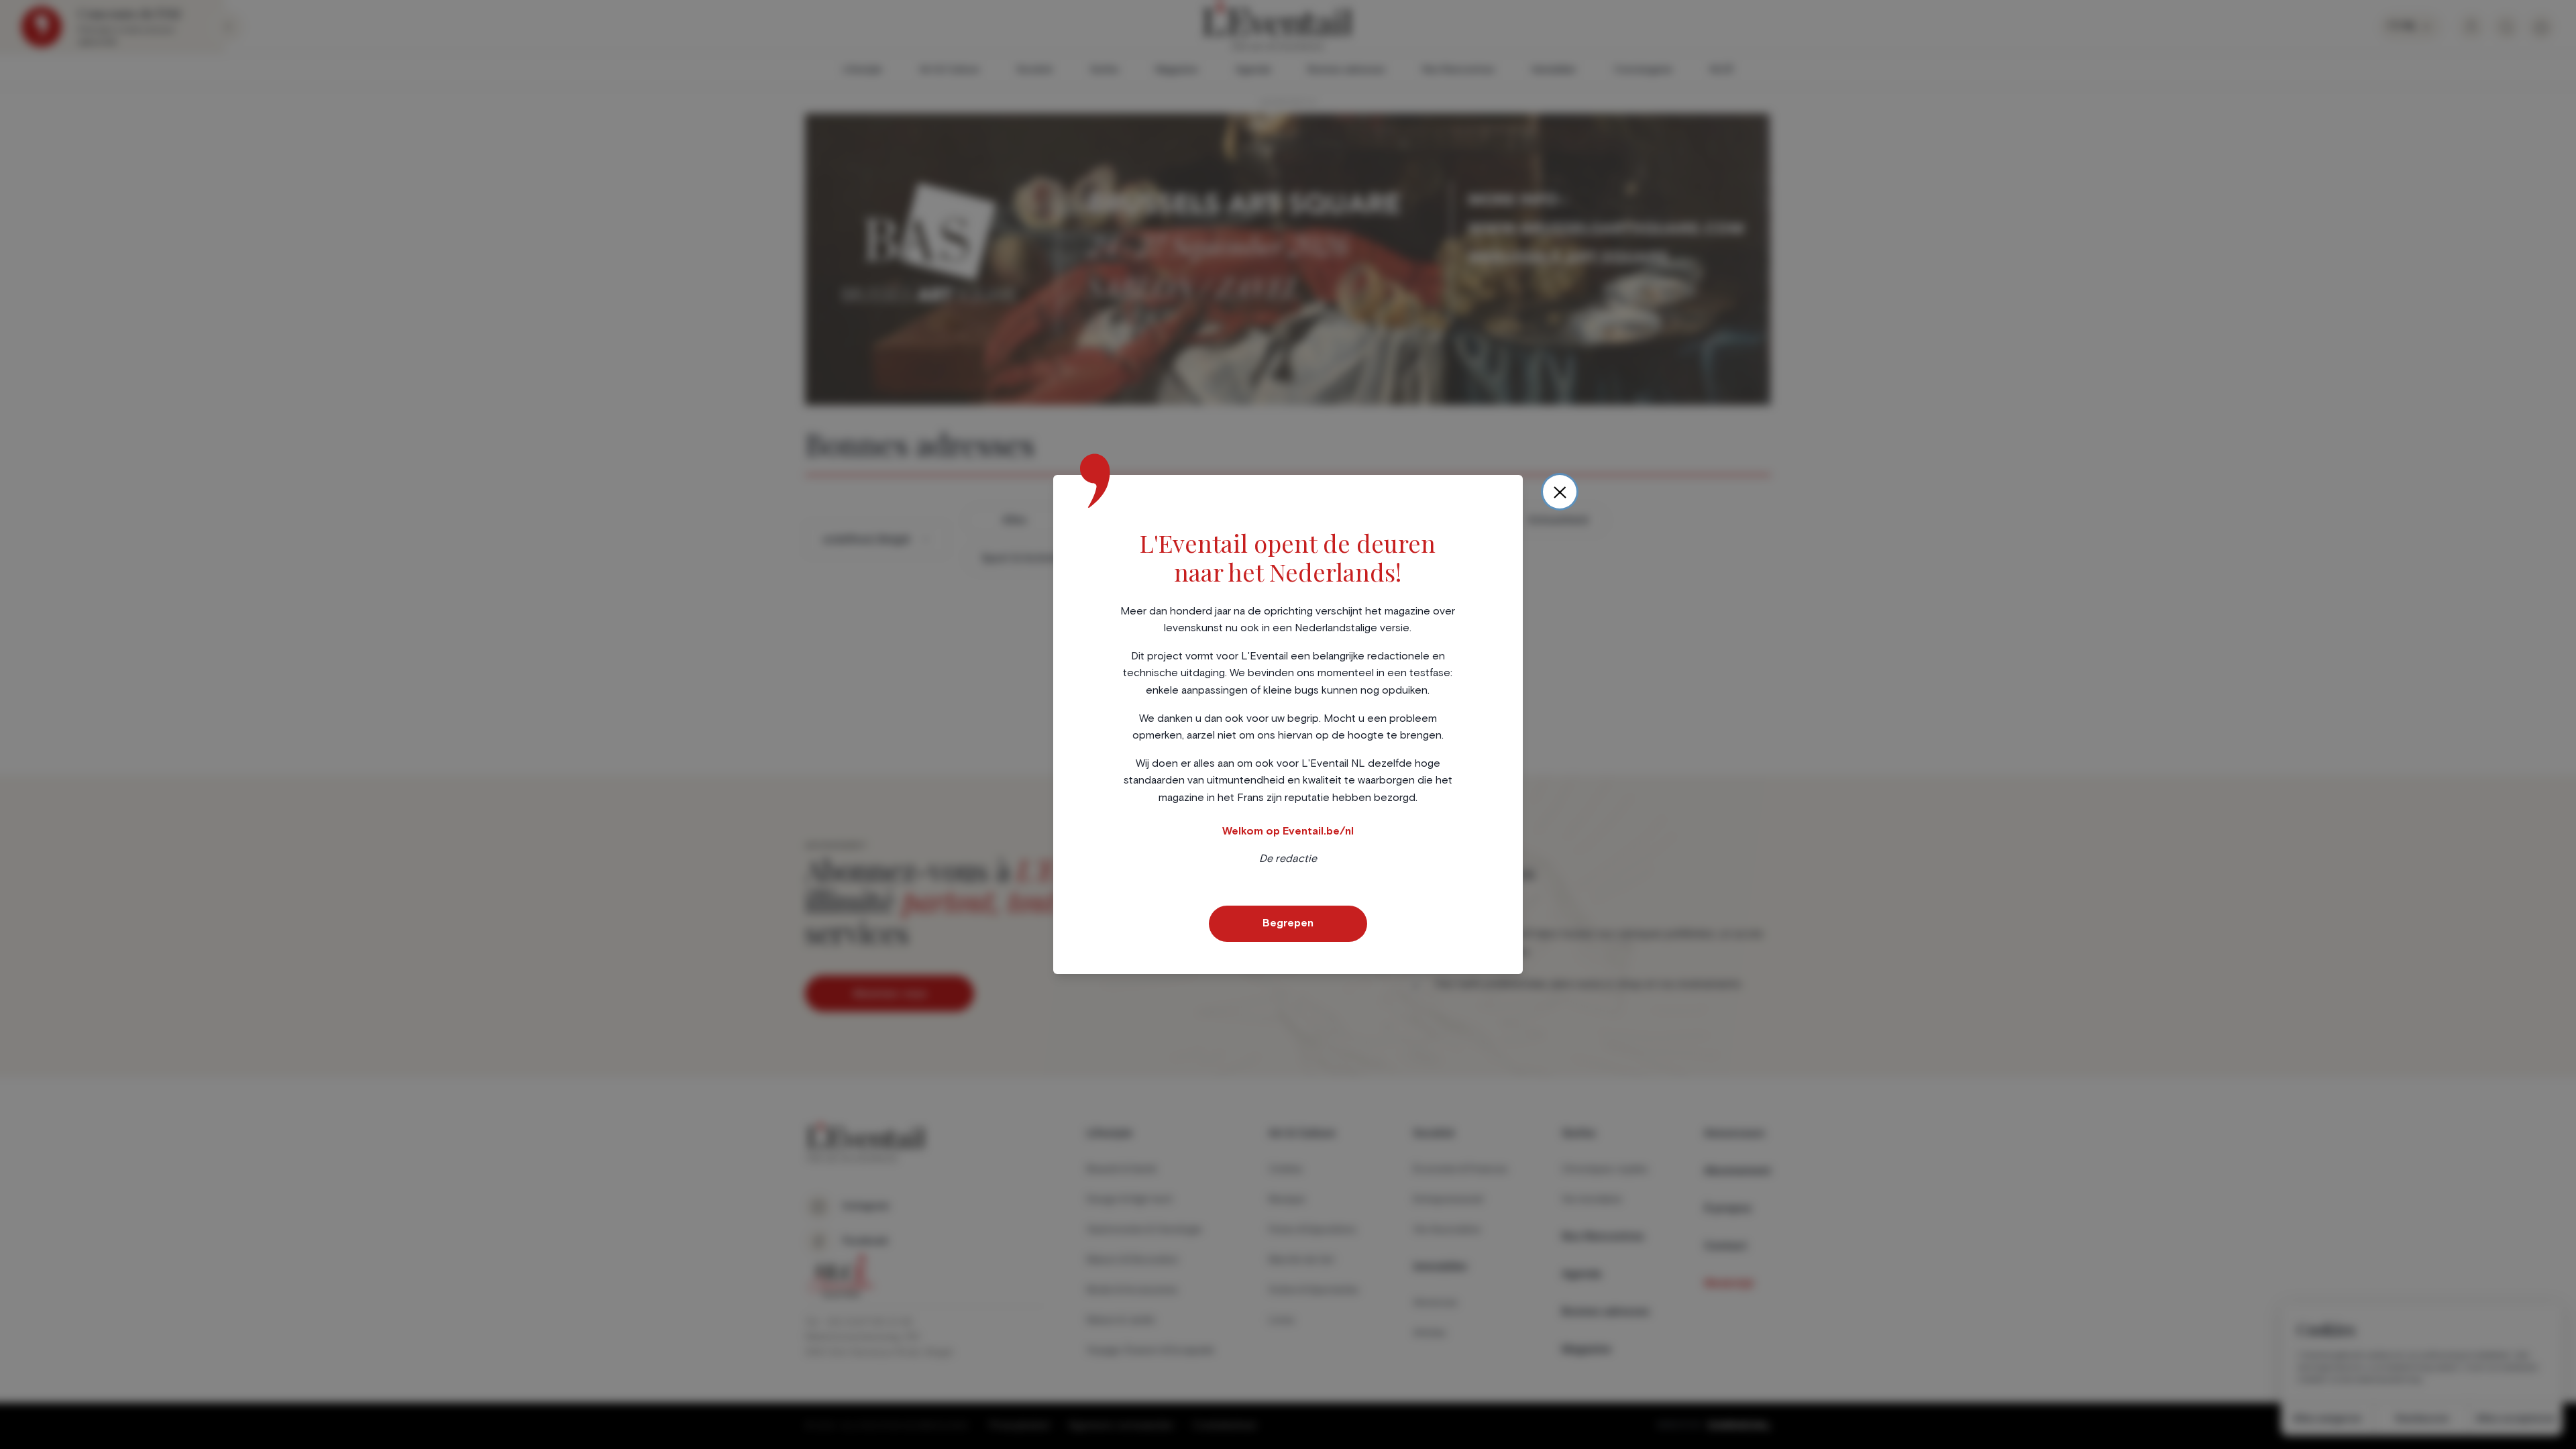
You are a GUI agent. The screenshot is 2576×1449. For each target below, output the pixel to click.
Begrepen (1288, 923)
